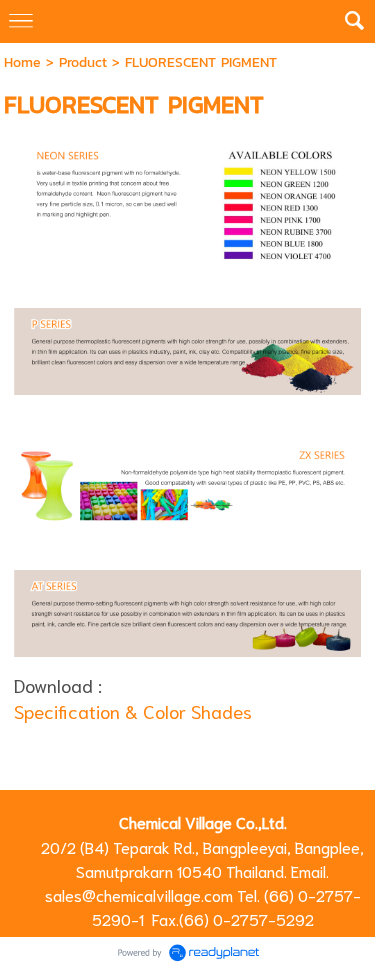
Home (22, 62)
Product (83, 62)
